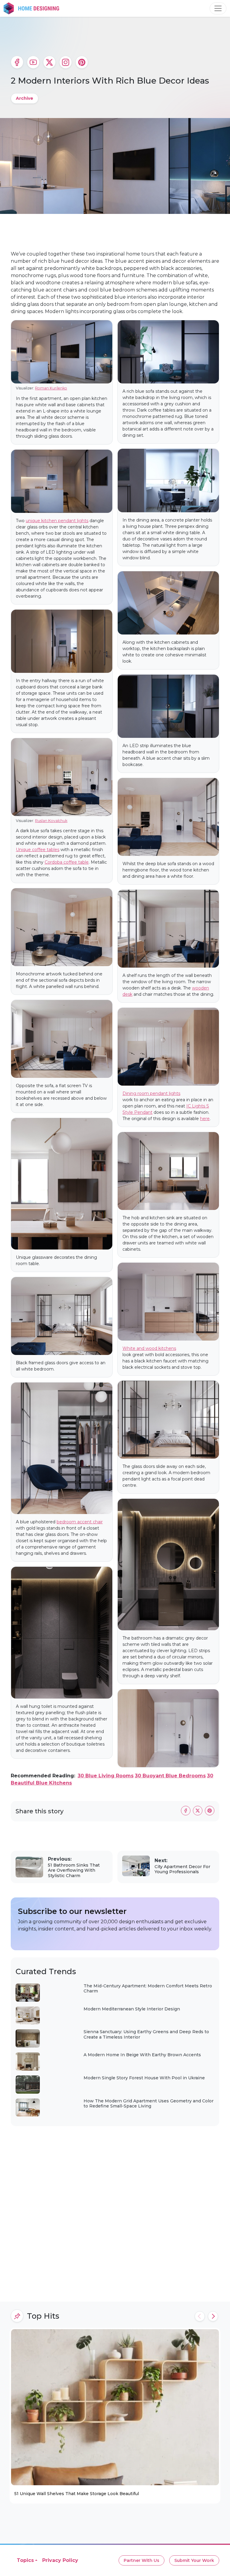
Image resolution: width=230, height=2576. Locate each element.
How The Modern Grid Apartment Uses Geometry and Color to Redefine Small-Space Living (149, 2104)
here (205, 1119)
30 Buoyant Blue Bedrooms (170, 1776)
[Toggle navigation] (218, 8)
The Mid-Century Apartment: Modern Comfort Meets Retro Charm (148, 1989)
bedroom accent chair (80, 1522)
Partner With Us (142, 2560)
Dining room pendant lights (151, 1093)
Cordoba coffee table (67, 862)
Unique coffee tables (38, 850)
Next (213, 2316)
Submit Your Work (194, 2560)
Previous (200, 2316)
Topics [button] (25, 2560)
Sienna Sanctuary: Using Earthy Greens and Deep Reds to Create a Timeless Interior (146, 2034)
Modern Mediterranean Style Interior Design (132, 2009)
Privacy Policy (60, 2560)
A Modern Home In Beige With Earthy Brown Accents (142, 2055)
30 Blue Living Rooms (106, 1776)
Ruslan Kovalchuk (51, 821)
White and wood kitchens (149, 1348)
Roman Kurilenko (51, 388)
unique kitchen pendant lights (57, 521)
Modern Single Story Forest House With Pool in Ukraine (144, 2078)
